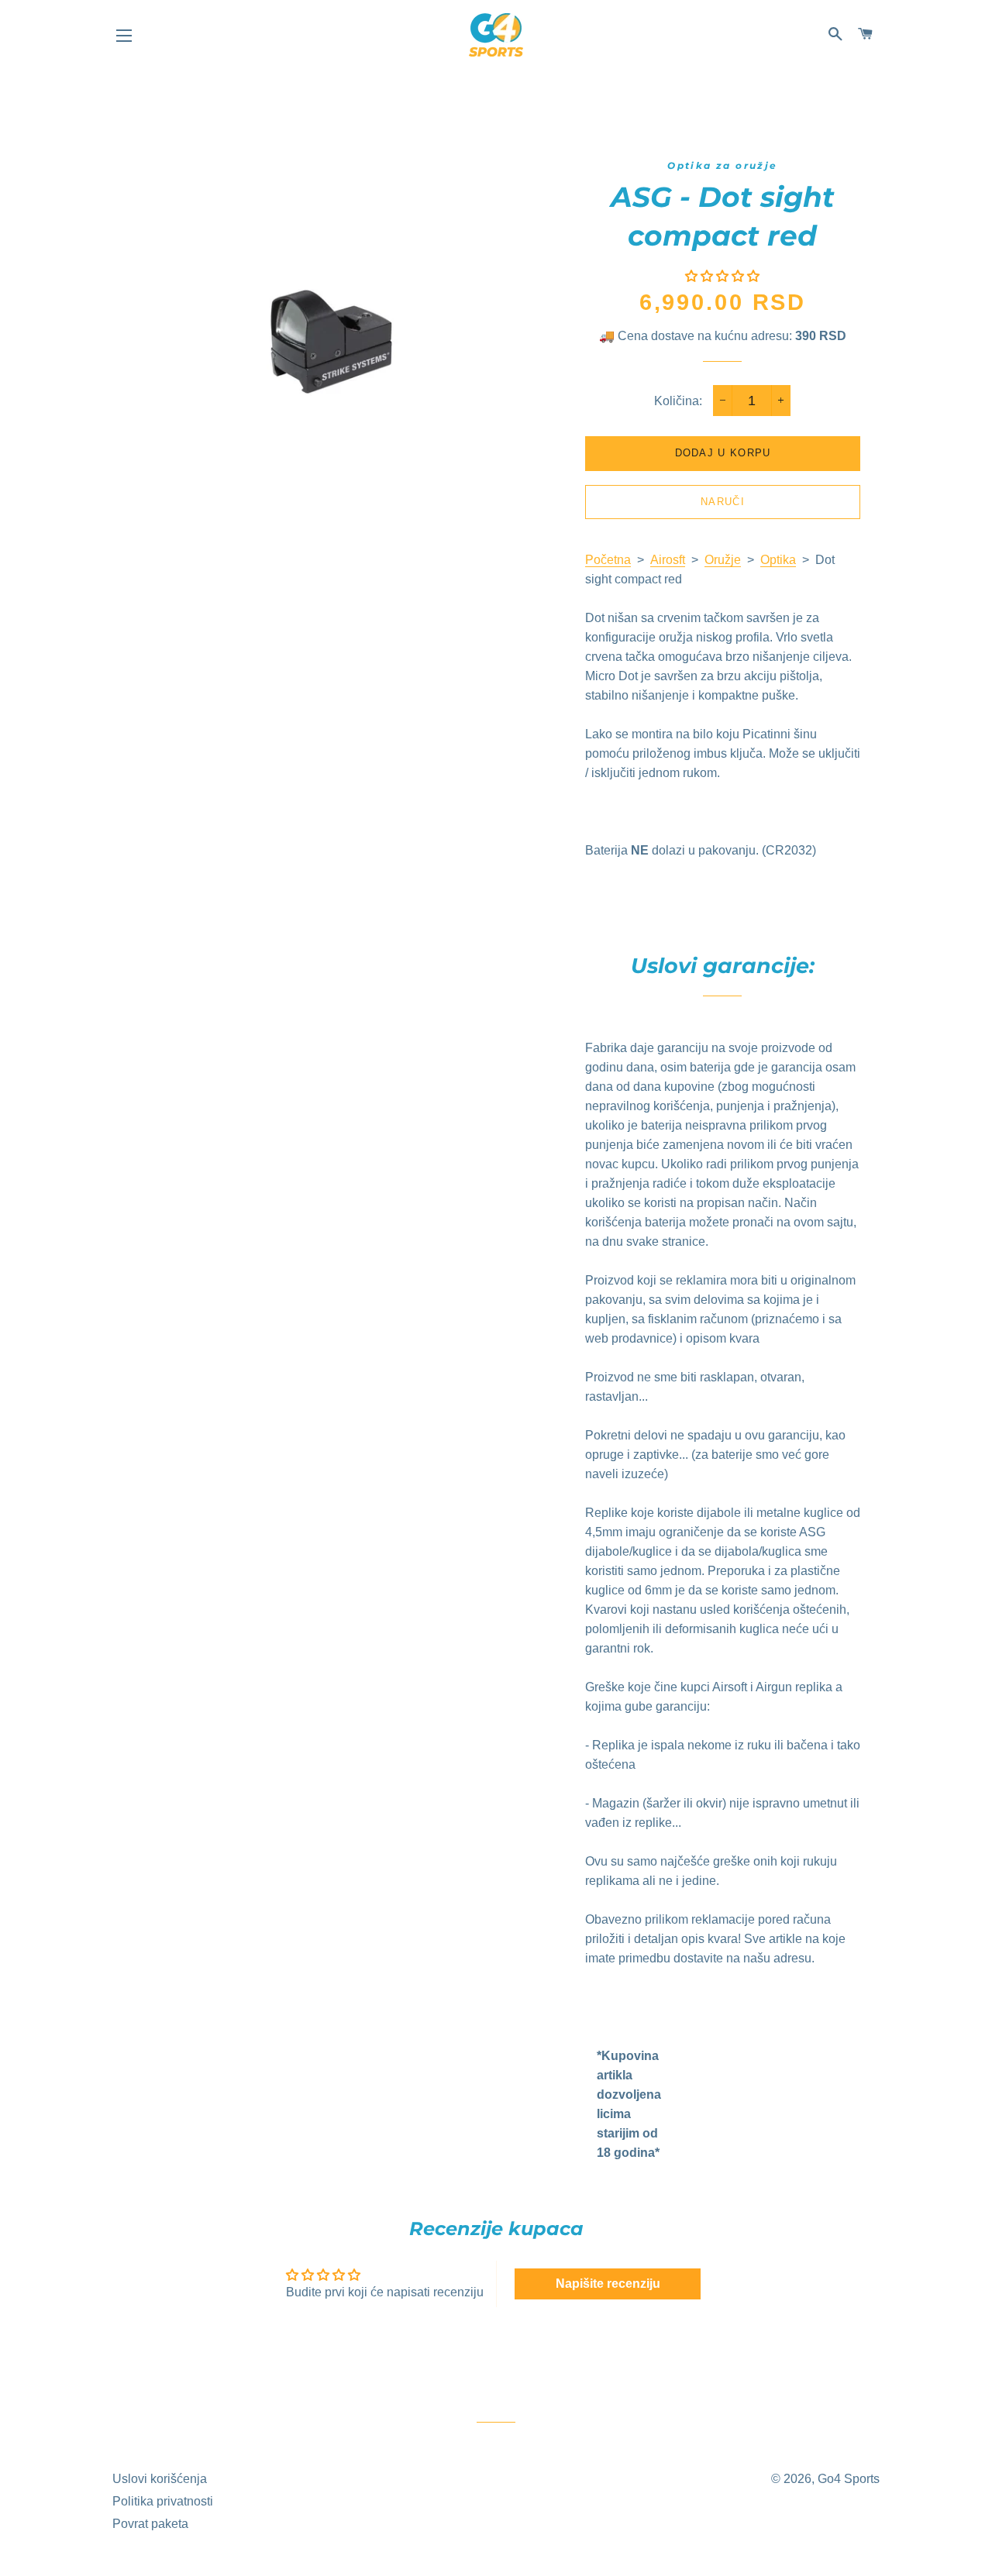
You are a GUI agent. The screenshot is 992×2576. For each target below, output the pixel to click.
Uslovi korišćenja (160, 2479)
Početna (608, 560)
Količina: (678, 401)
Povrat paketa (150, 2524)
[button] (722, 276)
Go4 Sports (849, 2479)
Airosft (668, 560)
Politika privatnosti (163, 2501)
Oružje (723, 560)
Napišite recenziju (608, 2284)
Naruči (723, 502)
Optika (778, 560)
